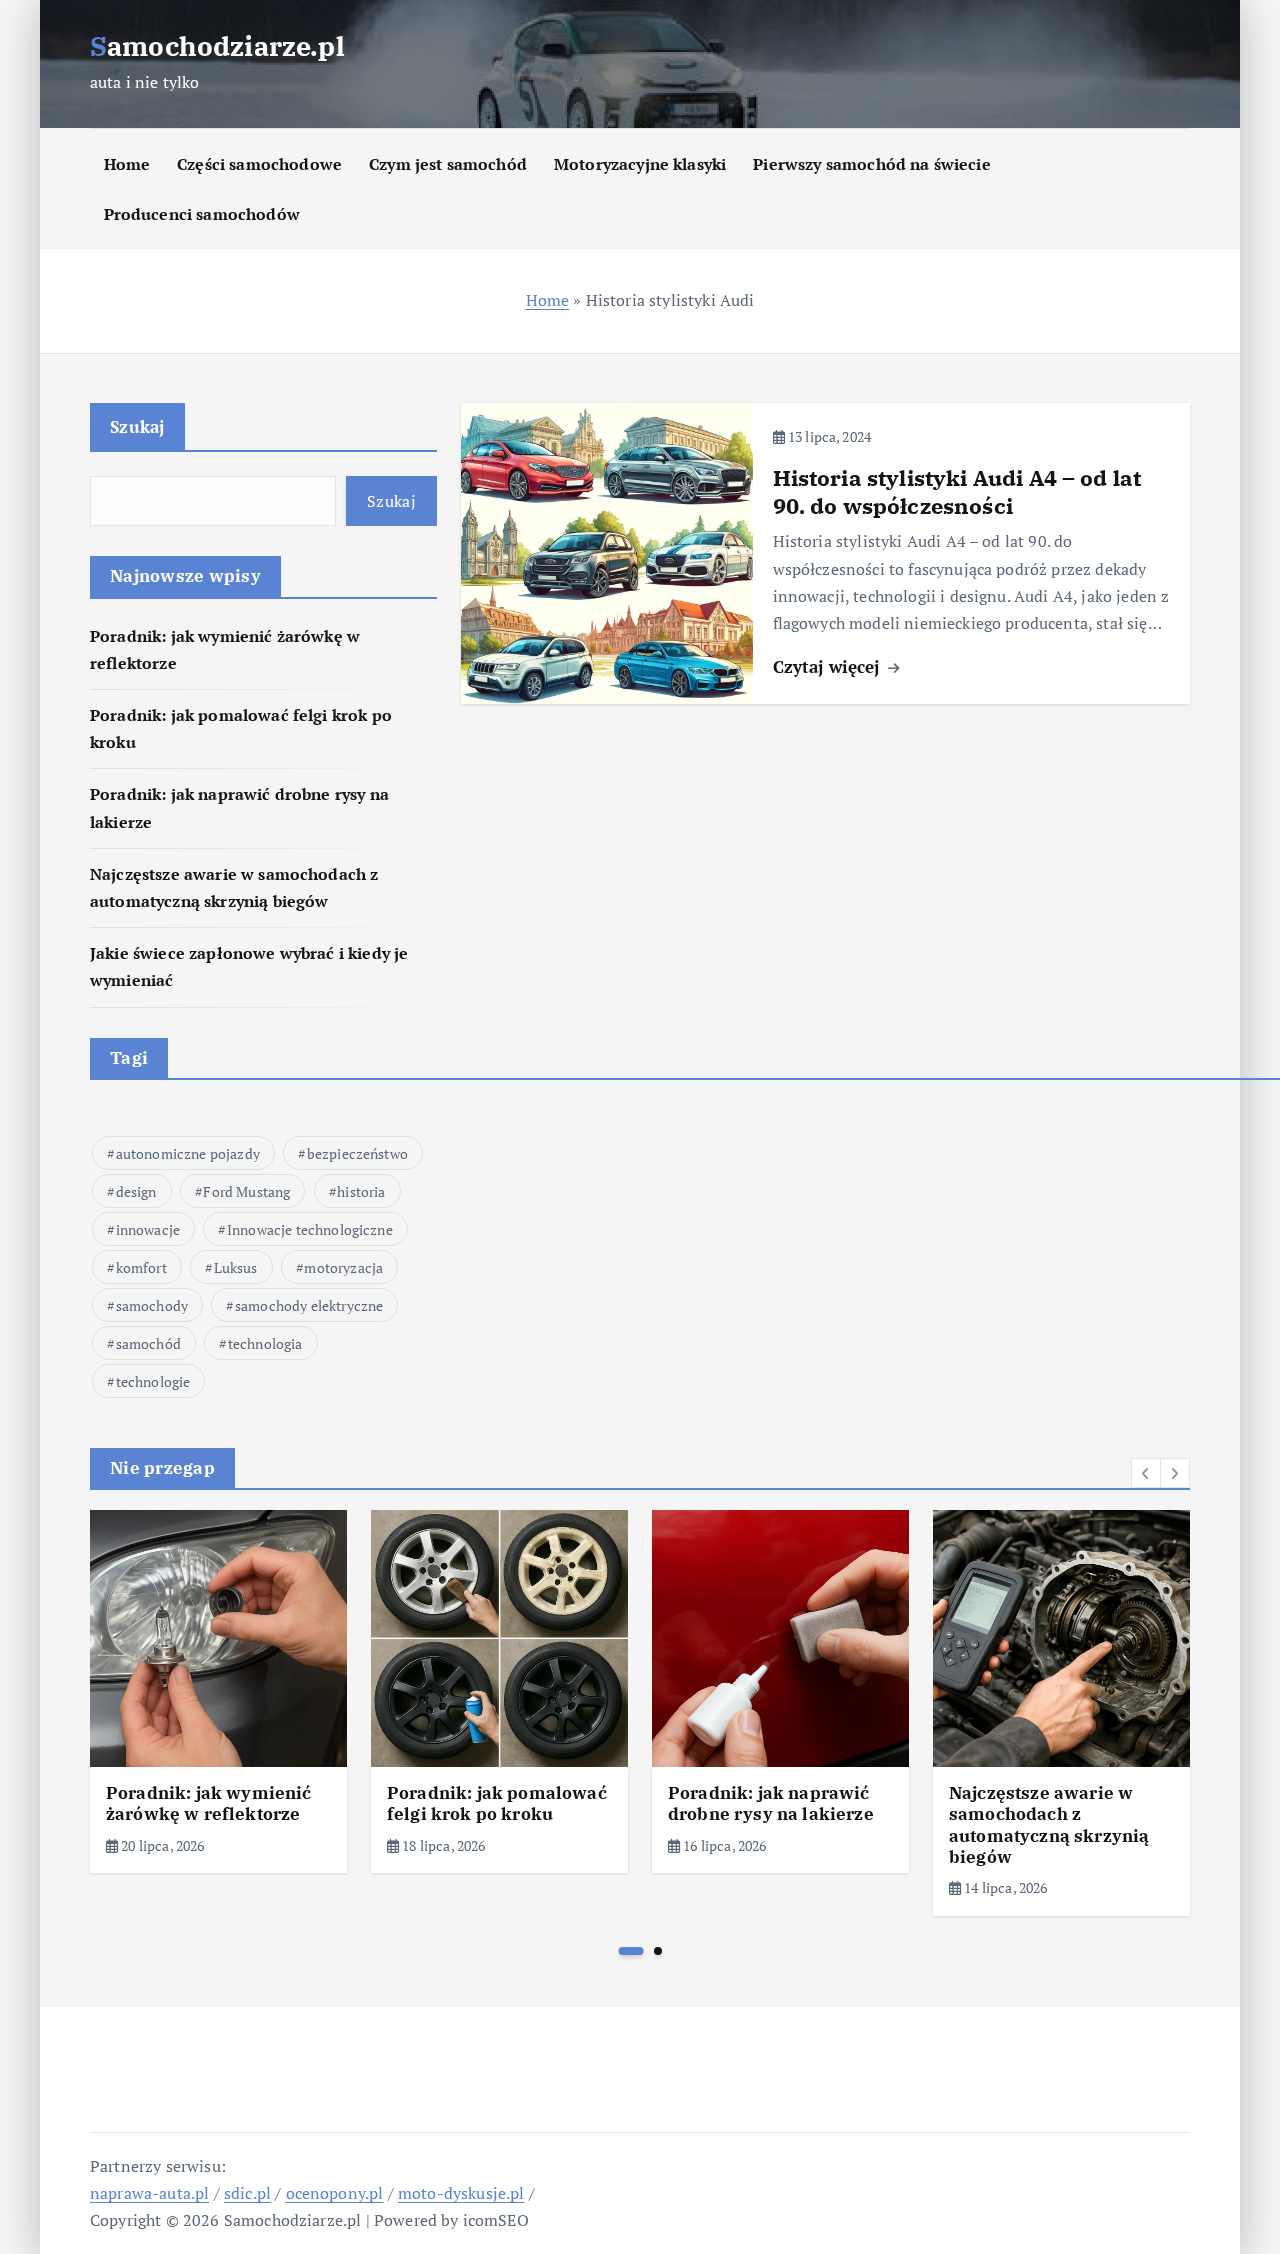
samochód (148, 1343)
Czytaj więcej (829, 666)
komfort (141, 1267)
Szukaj (137, 426)
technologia (265, 1343)
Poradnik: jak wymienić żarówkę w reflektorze (209, 1803)
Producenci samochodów (202, 214)
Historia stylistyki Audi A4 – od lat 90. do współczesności (957, 491)
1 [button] (631, 1951)
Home (127, 164)
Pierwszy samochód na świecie (871, 164)
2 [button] (658, 1951)
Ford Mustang (246, 1191)
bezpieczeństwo (357, 1153)
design (136, 1191)
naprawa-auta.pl (149, 2193)
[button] (1146, 1473)
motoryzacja (343, 1267)
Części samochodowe (259, 164)
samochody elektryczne (309, 1305)
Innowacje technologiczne (310, 1229)
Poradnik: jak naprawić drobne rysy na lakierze (771, 1803)
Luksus (236, 1267)
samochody (152, 1305)
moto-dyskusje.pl (461, 2193)
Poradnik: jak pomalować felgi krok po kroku (497, 1803)
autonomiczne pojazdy (188, 1153)
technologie (153, 1381)
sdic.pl (247, 2193)
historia (361, 1191)
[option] (218, 1691)
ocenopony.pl (335, 2193)
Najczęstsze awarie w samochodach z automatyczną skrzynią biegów (1049, 1825)
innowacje (148, 1229)
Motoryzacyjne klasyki (640, 164)
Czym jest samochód (448, 164)
